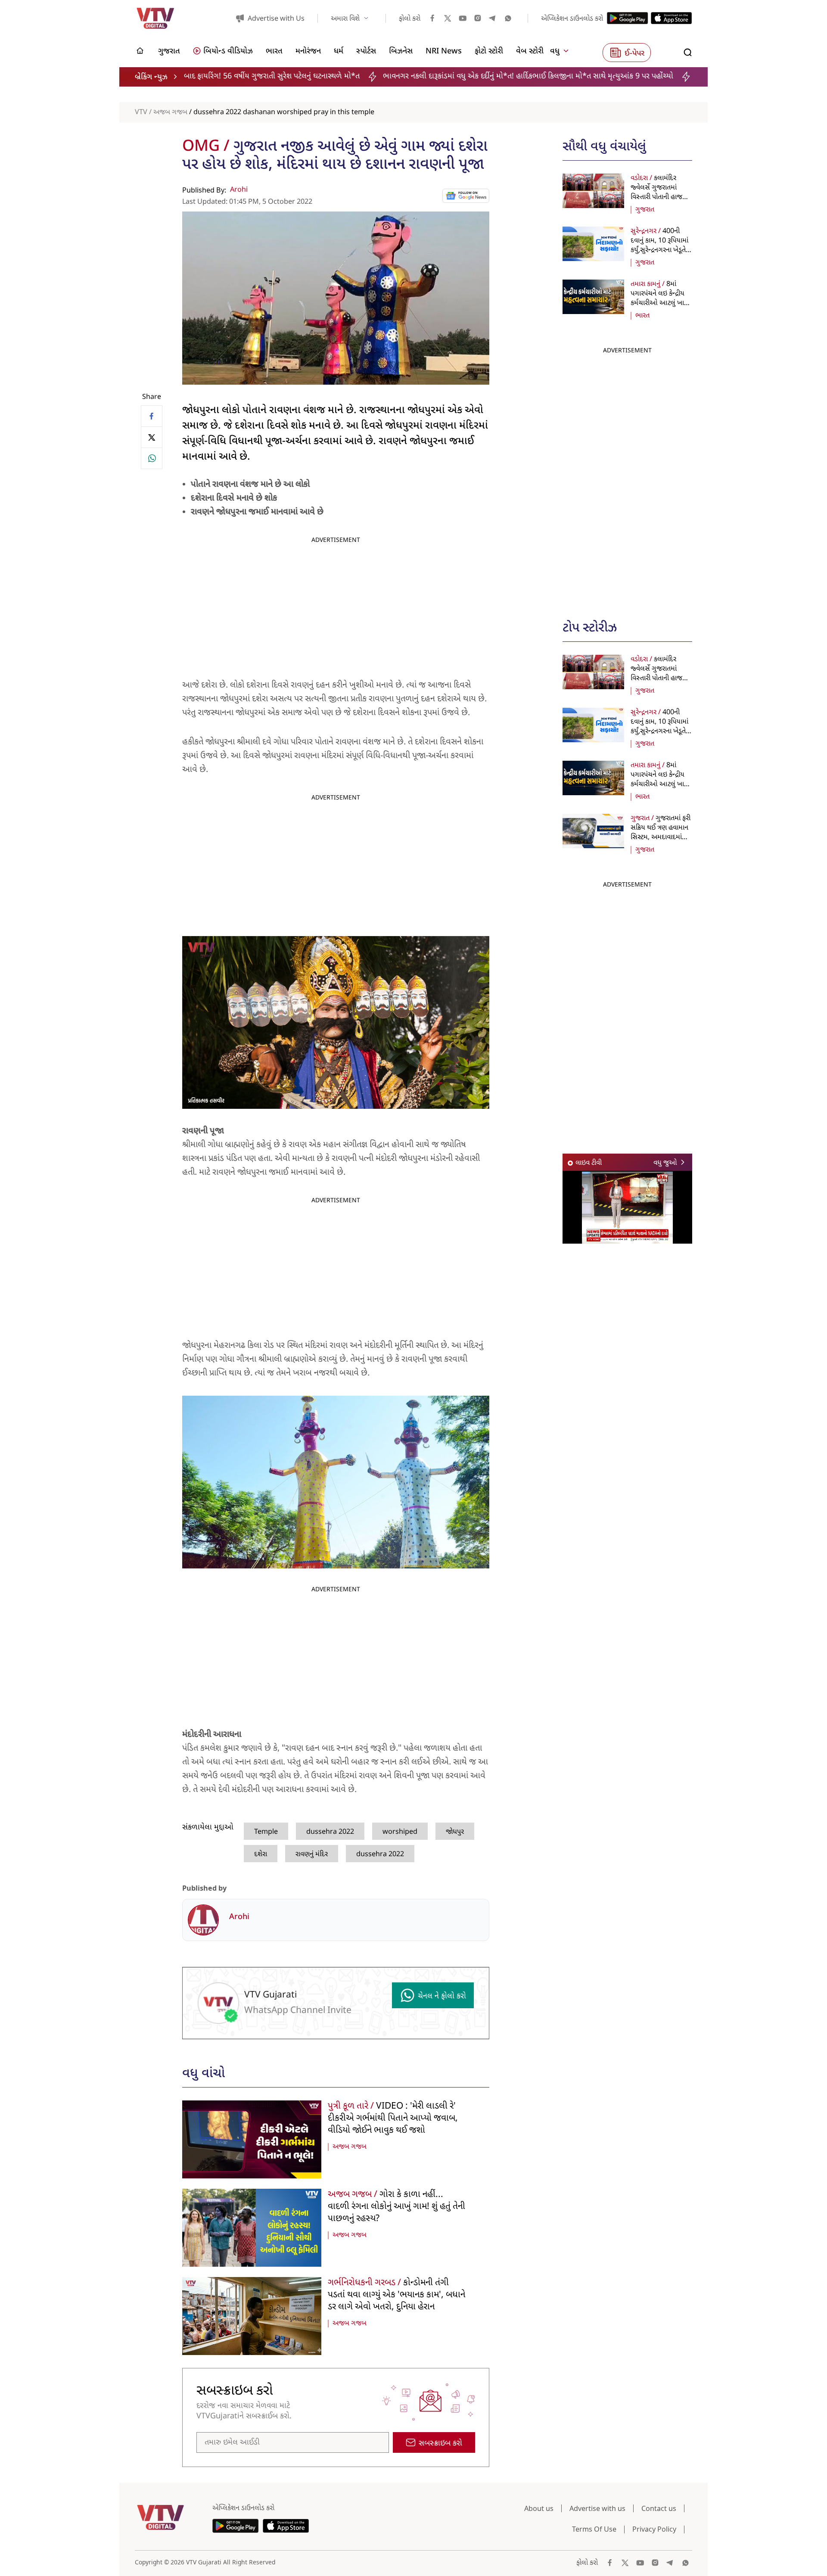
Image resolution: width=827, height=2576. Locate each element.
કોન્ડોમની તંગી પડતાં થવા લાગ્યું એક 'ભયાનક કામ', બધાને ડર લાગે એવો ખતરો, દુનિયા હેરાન (396, 2295)
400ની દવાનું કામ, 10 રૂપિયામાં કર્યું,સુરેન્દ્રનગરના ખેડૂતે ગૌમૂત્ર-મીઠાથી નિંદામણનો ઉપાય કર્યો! (659, 250)
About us (539, 2508)
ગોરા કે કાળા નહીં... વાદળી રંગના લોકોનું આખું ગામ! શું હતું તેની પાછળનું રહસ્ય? (396, 2207)
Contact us (659, 2508)
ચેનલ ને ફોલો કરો (442, 1996)
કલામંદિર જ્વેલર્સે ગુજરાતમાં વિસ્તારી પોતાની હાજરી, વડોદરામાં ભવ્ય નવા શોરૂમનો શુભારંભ (660, 197)
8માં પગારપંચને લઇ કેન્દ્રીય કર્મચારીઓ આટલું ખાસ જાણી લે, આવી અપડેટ (660, 299)
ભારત (642, 316)
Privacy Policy (654, 2529)
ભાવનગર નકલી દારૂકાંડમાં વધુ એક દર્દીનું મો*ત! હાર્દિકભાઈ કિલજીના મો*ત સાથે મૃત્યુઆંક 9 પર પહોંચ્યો (356, 76)
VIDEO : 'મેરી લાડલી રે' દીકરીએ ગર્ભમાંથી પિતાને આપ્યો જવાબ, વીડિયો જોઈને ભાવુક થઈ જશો (393, 2119)
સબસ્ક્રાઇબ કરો (440, 2444)
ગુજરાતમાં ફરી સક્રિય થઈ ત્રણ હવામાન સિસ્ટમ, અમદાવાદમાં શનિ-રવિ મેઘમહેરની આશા (661, 837)
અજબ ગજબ (170, 112)
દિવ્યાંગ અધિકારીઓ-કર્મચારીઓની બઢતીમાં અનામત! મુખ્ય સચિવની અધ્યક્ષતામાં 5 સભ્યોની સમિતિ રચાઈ (673, 76)
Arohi (239, 190)
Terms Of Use (594, 2529)
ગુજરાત (645, 210)
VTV (141, 112)
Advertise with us (597, 2508)
